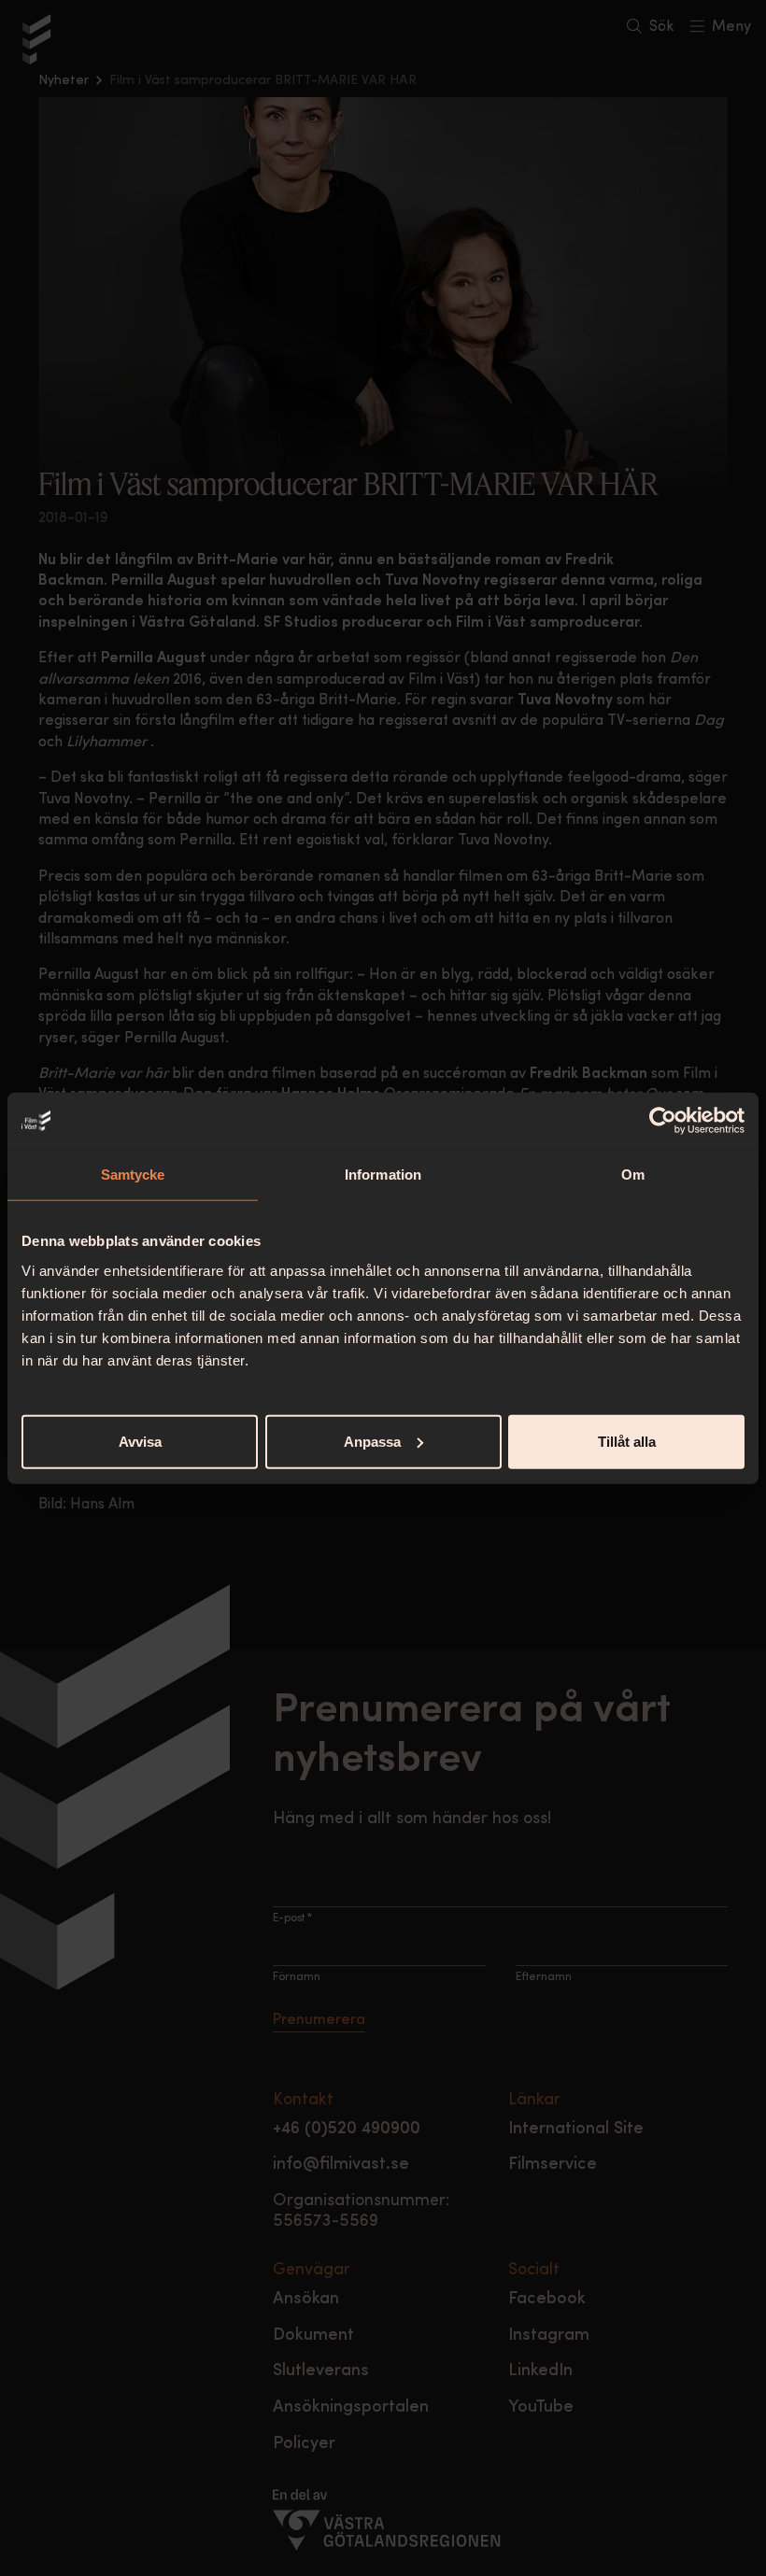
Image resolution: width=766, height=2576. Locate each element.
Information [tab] (383, 1175)
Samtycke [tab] (133, 1175)
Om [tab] (633, 1175)
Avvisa (140, 1441)
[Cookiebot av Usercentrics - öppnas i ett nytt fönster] (663, 1121)
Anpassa (372, 1441)
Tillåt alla (627, 1441)
